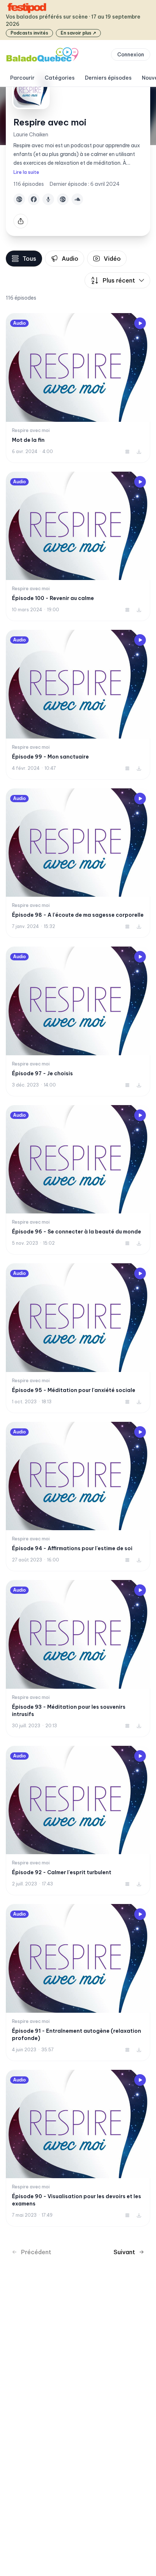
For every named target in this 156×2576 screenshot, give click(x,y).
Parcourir (22, 78)
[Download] (139, 452)
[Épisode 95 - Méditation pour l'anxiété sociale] (78, 1338)
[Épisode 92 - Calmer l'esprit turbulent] (78, 1821)
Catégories (60, 78)
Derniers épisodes (108, 78)
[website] (19, 199)
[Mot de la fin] (78, 388)
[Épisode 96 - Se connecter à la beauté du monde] (78, 1180)
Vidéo (112, 259)
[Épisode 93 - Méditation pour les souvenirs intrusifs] (78, 1659)
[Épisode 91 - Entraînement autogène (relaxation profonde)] (78, 1983)
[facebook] (34, 199)
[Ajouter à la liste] (127, 452)
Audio (70, 259)
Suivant (124, 2252)
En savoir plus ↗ (78, 33)
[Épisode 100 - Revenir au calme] (78, 547)
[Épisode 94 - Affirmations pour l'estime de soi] (78, 1497)
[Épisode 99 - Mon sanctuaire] (78, 705)
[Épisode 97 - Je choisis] (78, 1021)
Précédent (36, 2252)
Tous (29, 259)
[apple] (48, 199)
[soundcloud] (77, 199)
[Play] (140, 323)
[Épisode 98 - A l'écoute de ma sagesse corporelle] (78, 863)
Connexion (131, 55)
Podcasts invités (29, 33)
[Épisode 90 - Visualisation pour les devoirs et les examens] (78, 2148)
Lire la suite (26, 172)
